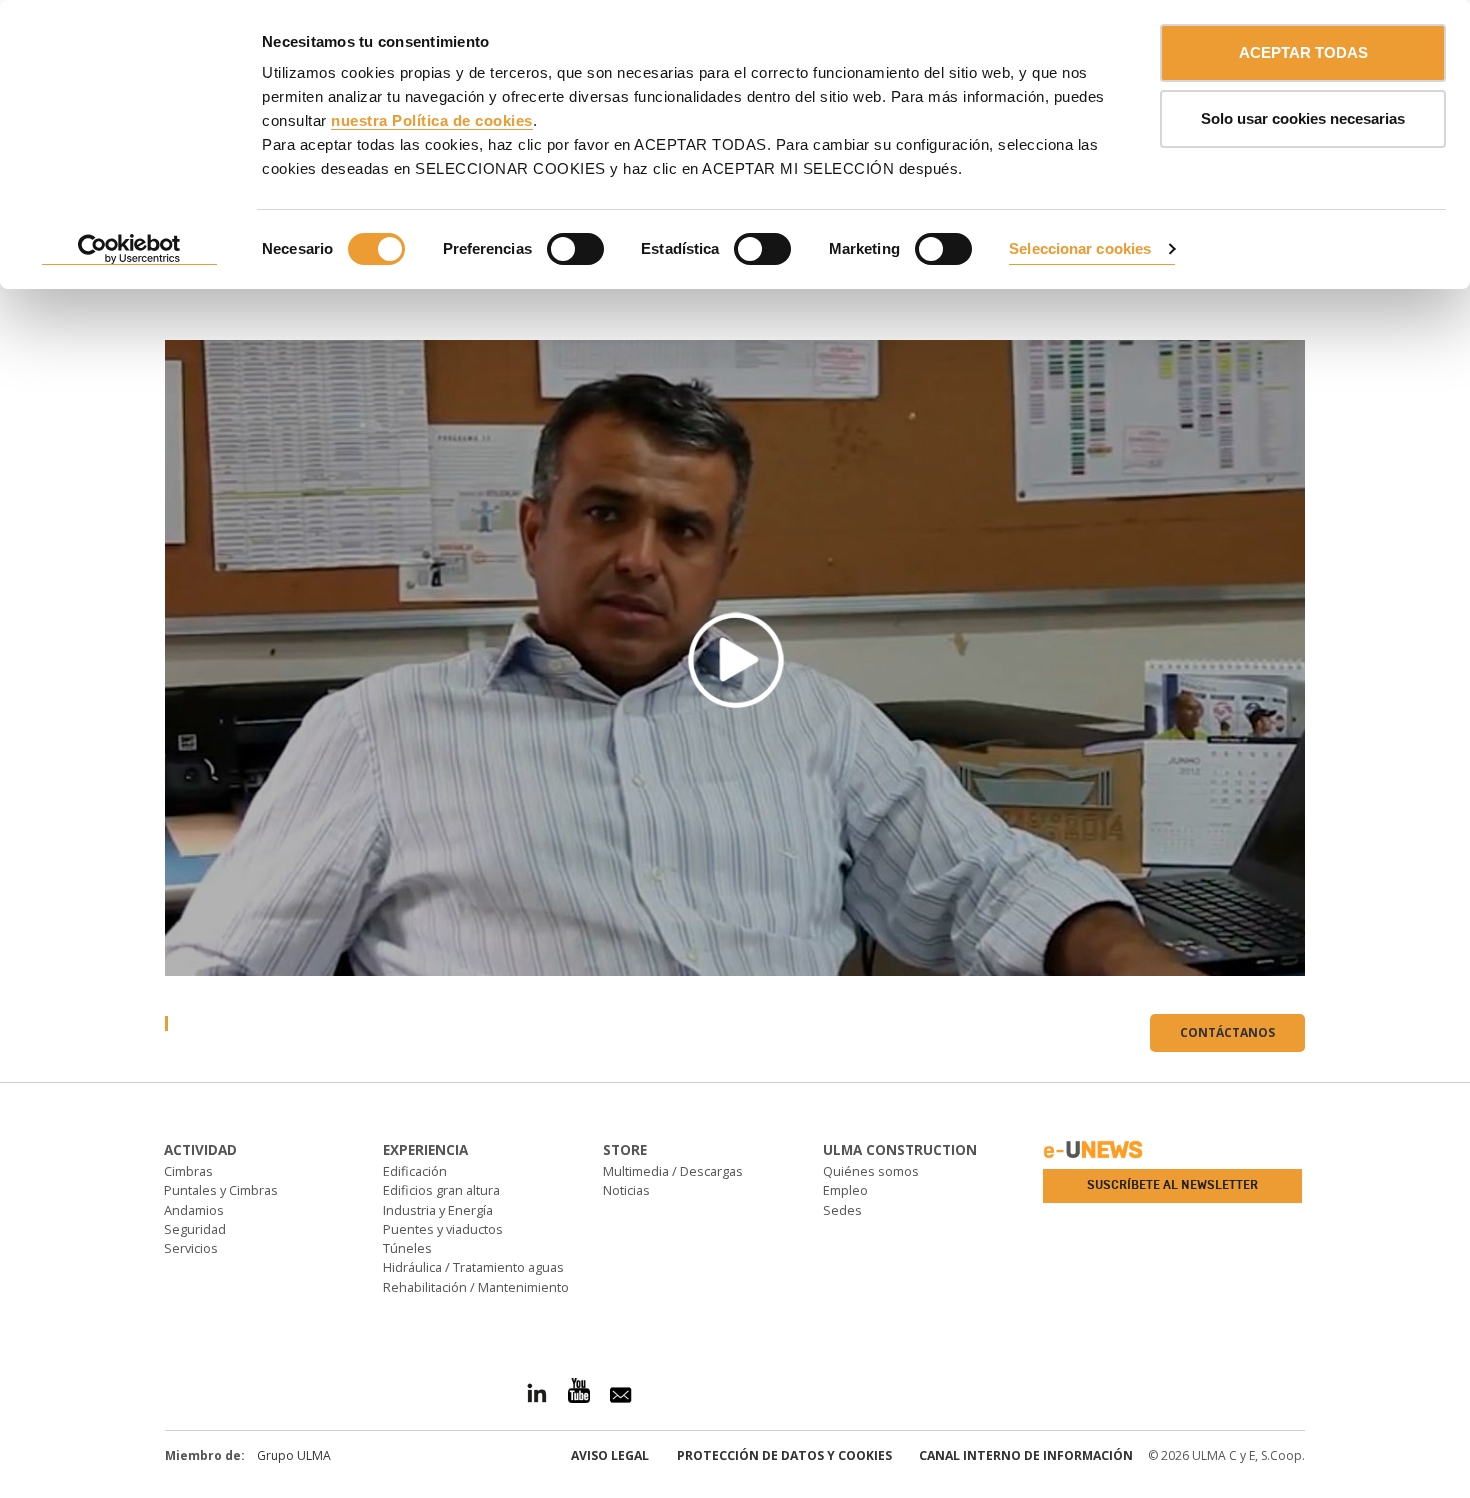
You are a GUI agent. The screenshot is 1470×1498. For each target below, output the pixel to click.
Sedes (842, 1210)
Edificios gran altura (441, 1190)
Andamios (194, 1210)
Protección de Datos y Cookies (784, 1455)
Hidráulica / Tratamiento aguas (473, 1267)
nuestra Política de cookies (432, 120)
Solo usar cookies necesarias (1303, 118)
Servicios (191, 1248)
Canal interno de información (1026, 1455)
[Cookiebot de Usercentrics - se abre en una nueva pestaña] (129, 250)
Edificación (415, 1171)
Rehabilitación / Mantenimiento (476, 1287)
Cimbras (188, 1171)
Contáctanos (1227, 1032)
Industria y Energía (438, 1210)
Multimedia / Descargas (673, 1171)
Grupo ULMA (294, 1455)
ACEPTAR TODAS (1303, 52)
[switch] (575, 249)
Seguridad (195, 1229)
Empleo (845, 1190)
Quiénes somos (871, 1171)
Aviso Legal (610, 1455)
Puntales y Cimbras (221, 1190)
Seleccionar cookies (1080, 248)
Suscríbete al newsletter (1172, 1185)
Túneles (407, 1248)
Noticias (626, 1190)
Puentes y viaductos (443, 1229)
